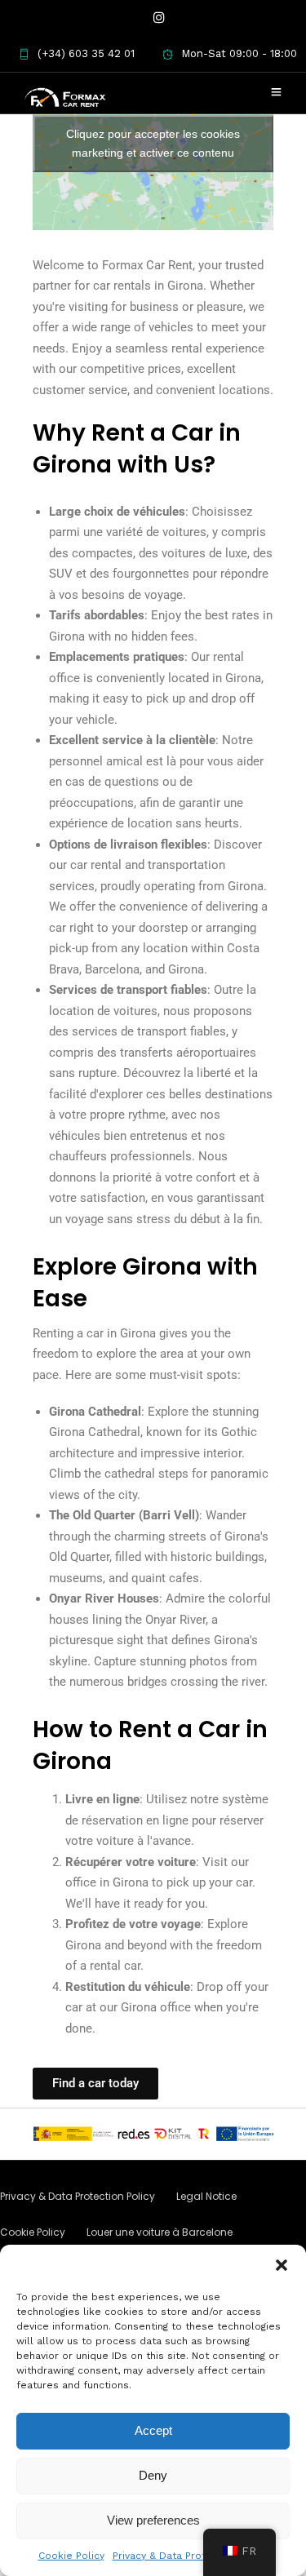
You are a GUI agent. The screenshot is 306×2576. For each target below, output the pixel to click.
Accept (153, 2430)
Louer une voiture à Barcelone (160, 2232)
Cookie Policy (71, 2556)
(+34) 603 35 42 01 (86, 53)
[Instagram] (159, 18)
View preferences (153, 2520)
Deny (153, 2475)
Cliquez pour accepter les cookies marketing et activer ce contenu (153, 143)
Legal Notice (206, 2196)
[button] (282, 2265)
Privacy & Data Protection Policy (191, 2556)
